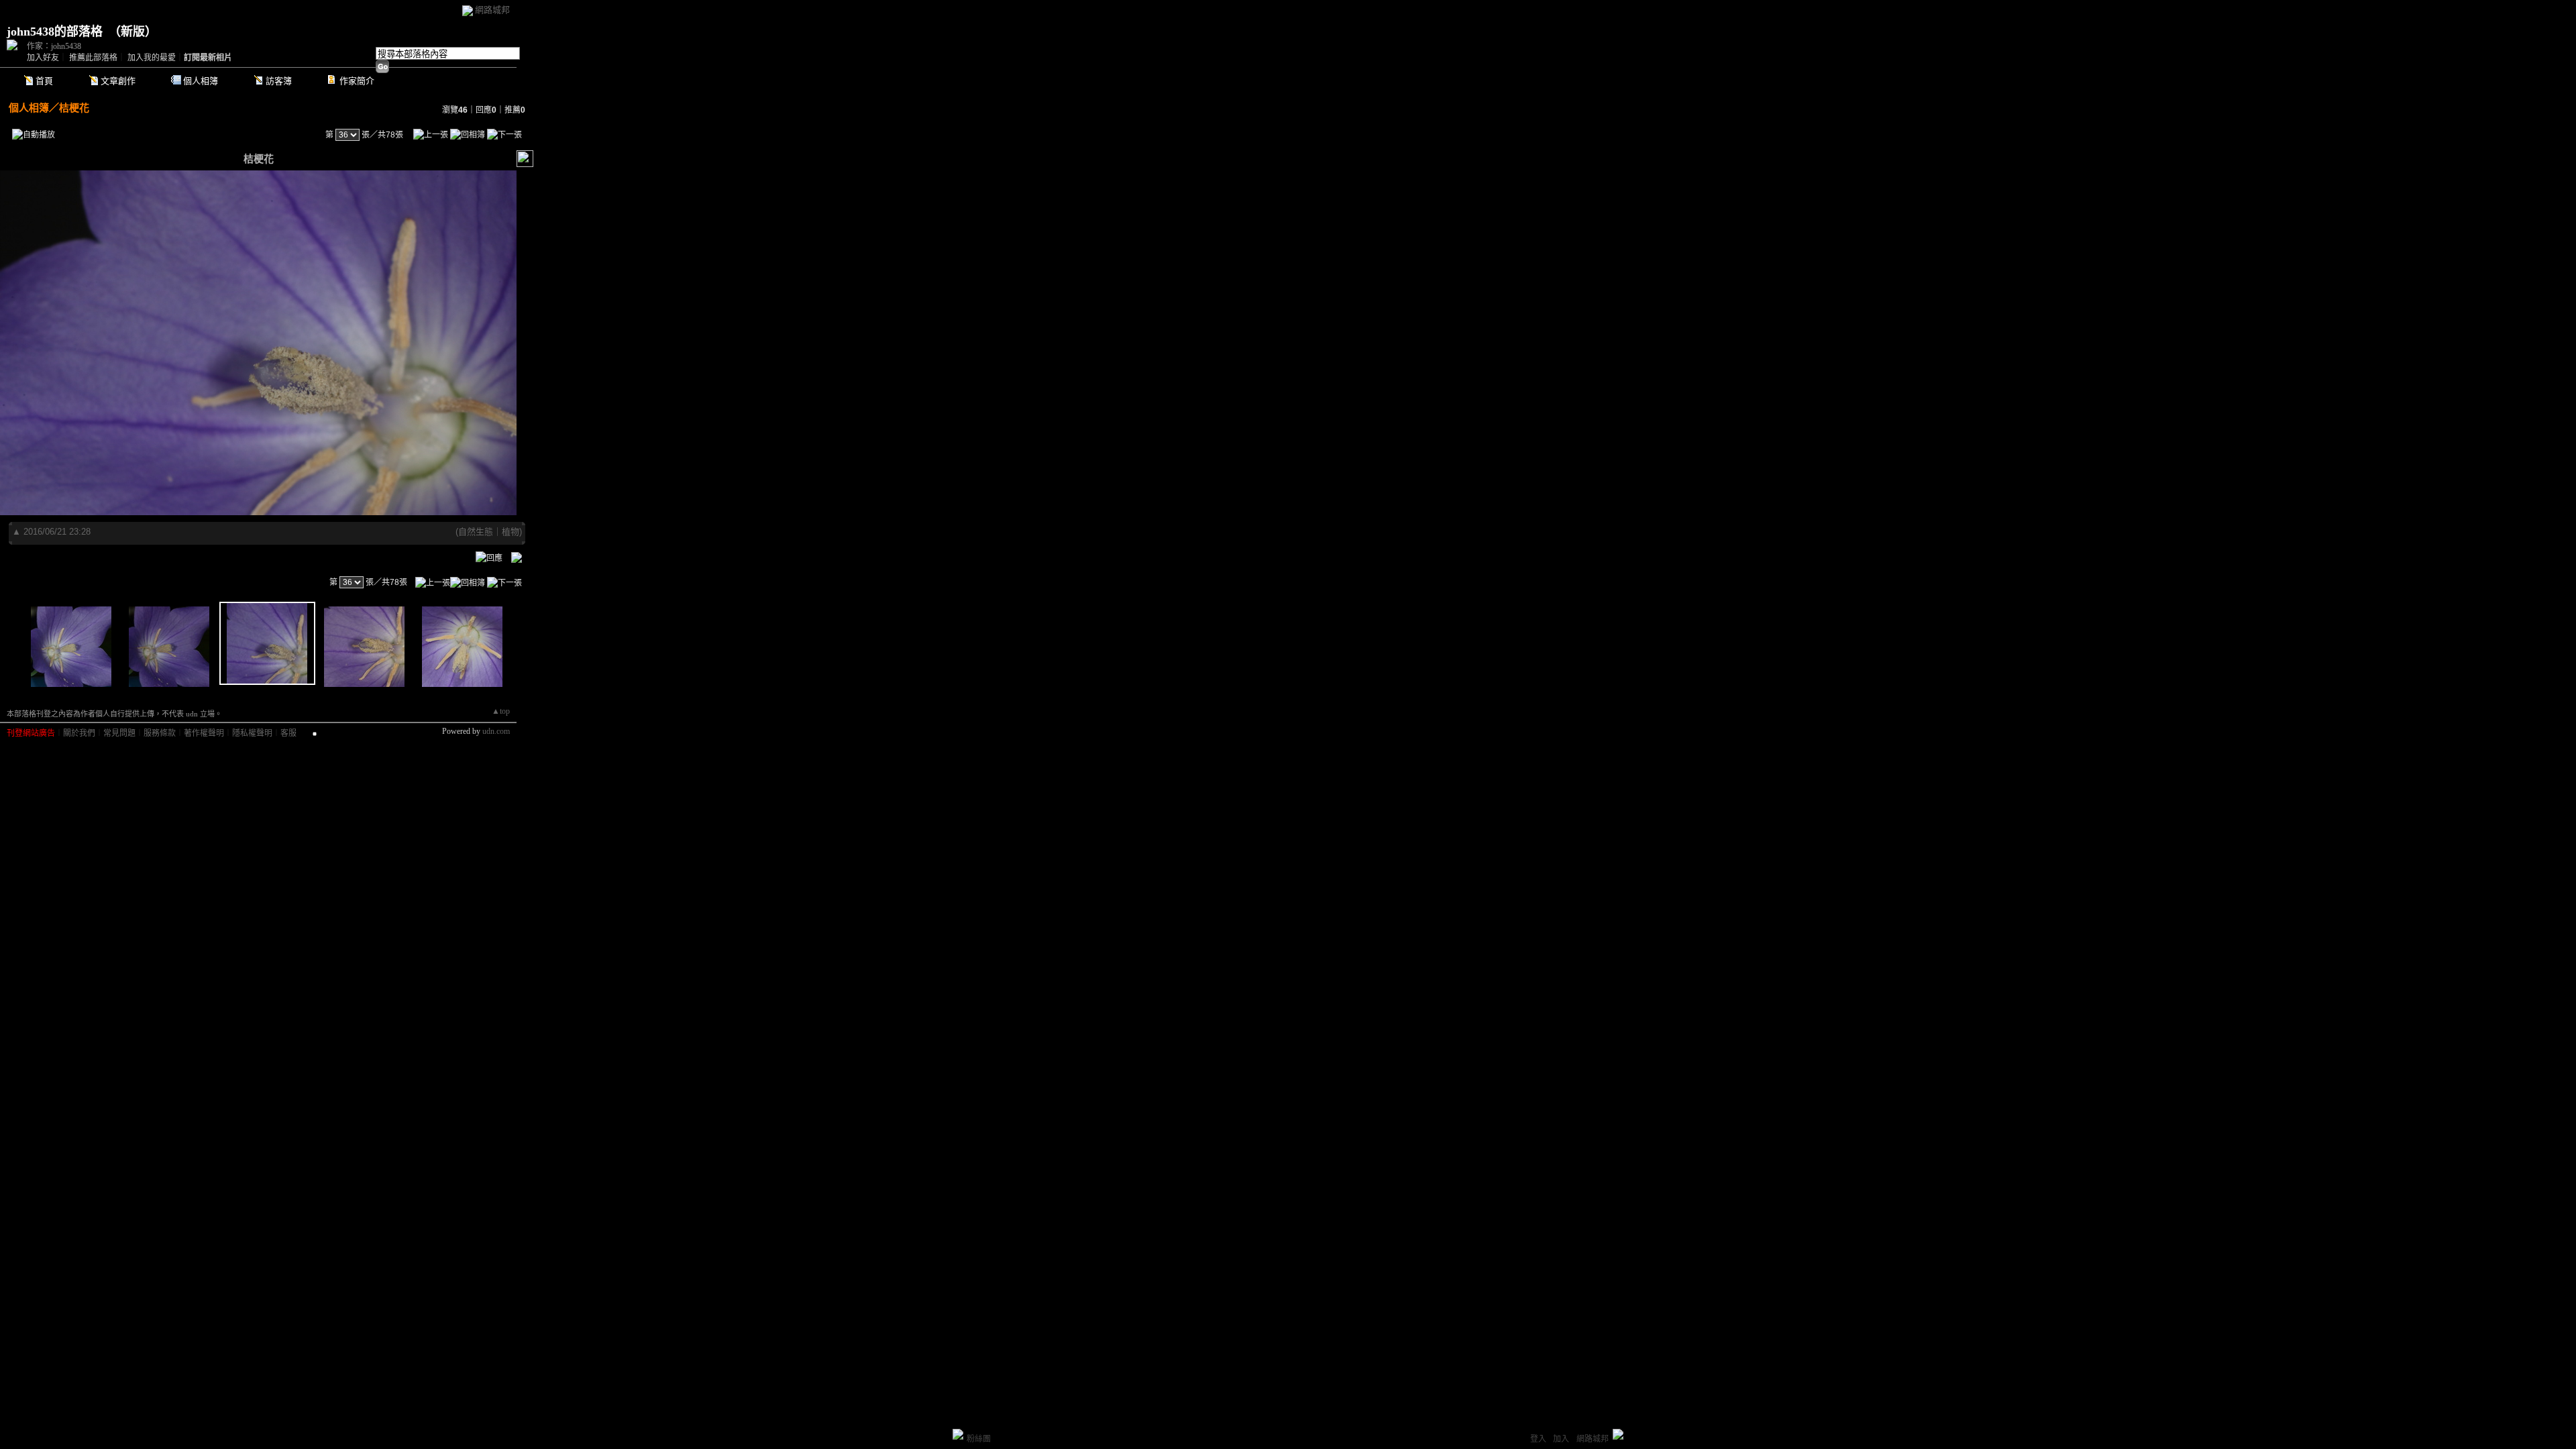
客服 (288, 733)
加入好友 (43, 58)
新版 (133, 32)
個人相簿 (201, 81)
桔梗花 (74, 108)
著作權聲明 (204, 733)
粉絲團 (979, 1439)
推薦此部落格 (93, 58)
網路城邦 (492, 10)
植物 (511, 532)
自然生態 (476, 532)
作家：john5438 (54, 46)
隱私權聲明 (252, 733)
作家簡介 (357, 81)
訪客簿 (279, 81)
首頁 (44, 81)
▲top (501, 711)
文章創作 (118, 81)
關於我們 (79, 733)
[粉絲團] (958, 1434)
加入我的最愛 (152, 58)
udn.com (496, 731)
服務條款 (160, 733)
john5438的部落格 (55, 32)
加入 (1561, 1439)
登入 (1538, 1439)
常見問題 (119, 733)
